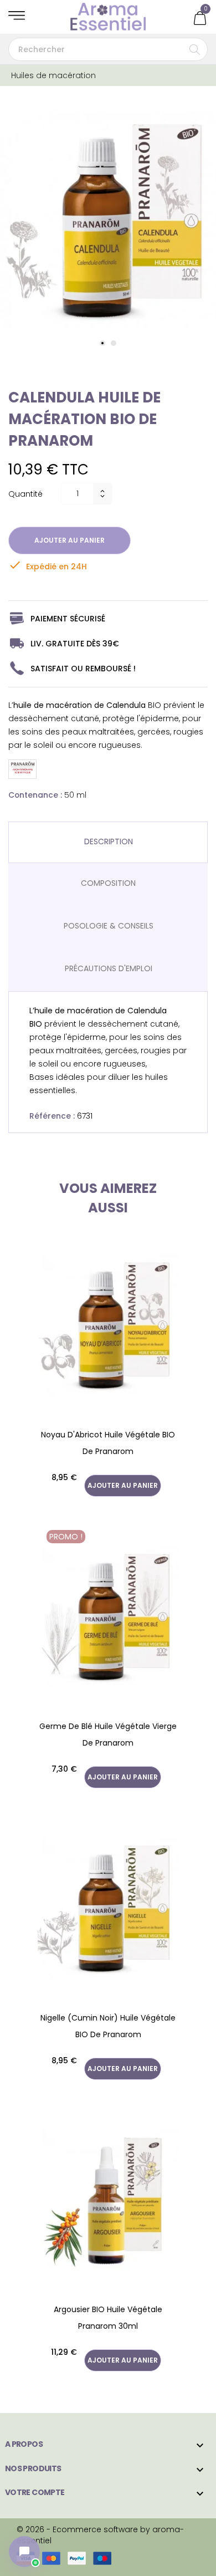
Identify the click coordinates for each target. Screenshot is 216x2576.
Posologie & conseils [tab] (109, 926)
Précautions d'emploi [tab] (109, 968)
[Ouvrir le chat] (24, 2552)
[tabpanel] (108, 220)
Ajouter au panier (70, 540)
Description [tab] (109, 841)
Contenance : (35, 795)
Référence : (52, 1116)
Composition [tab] (108, 883)
